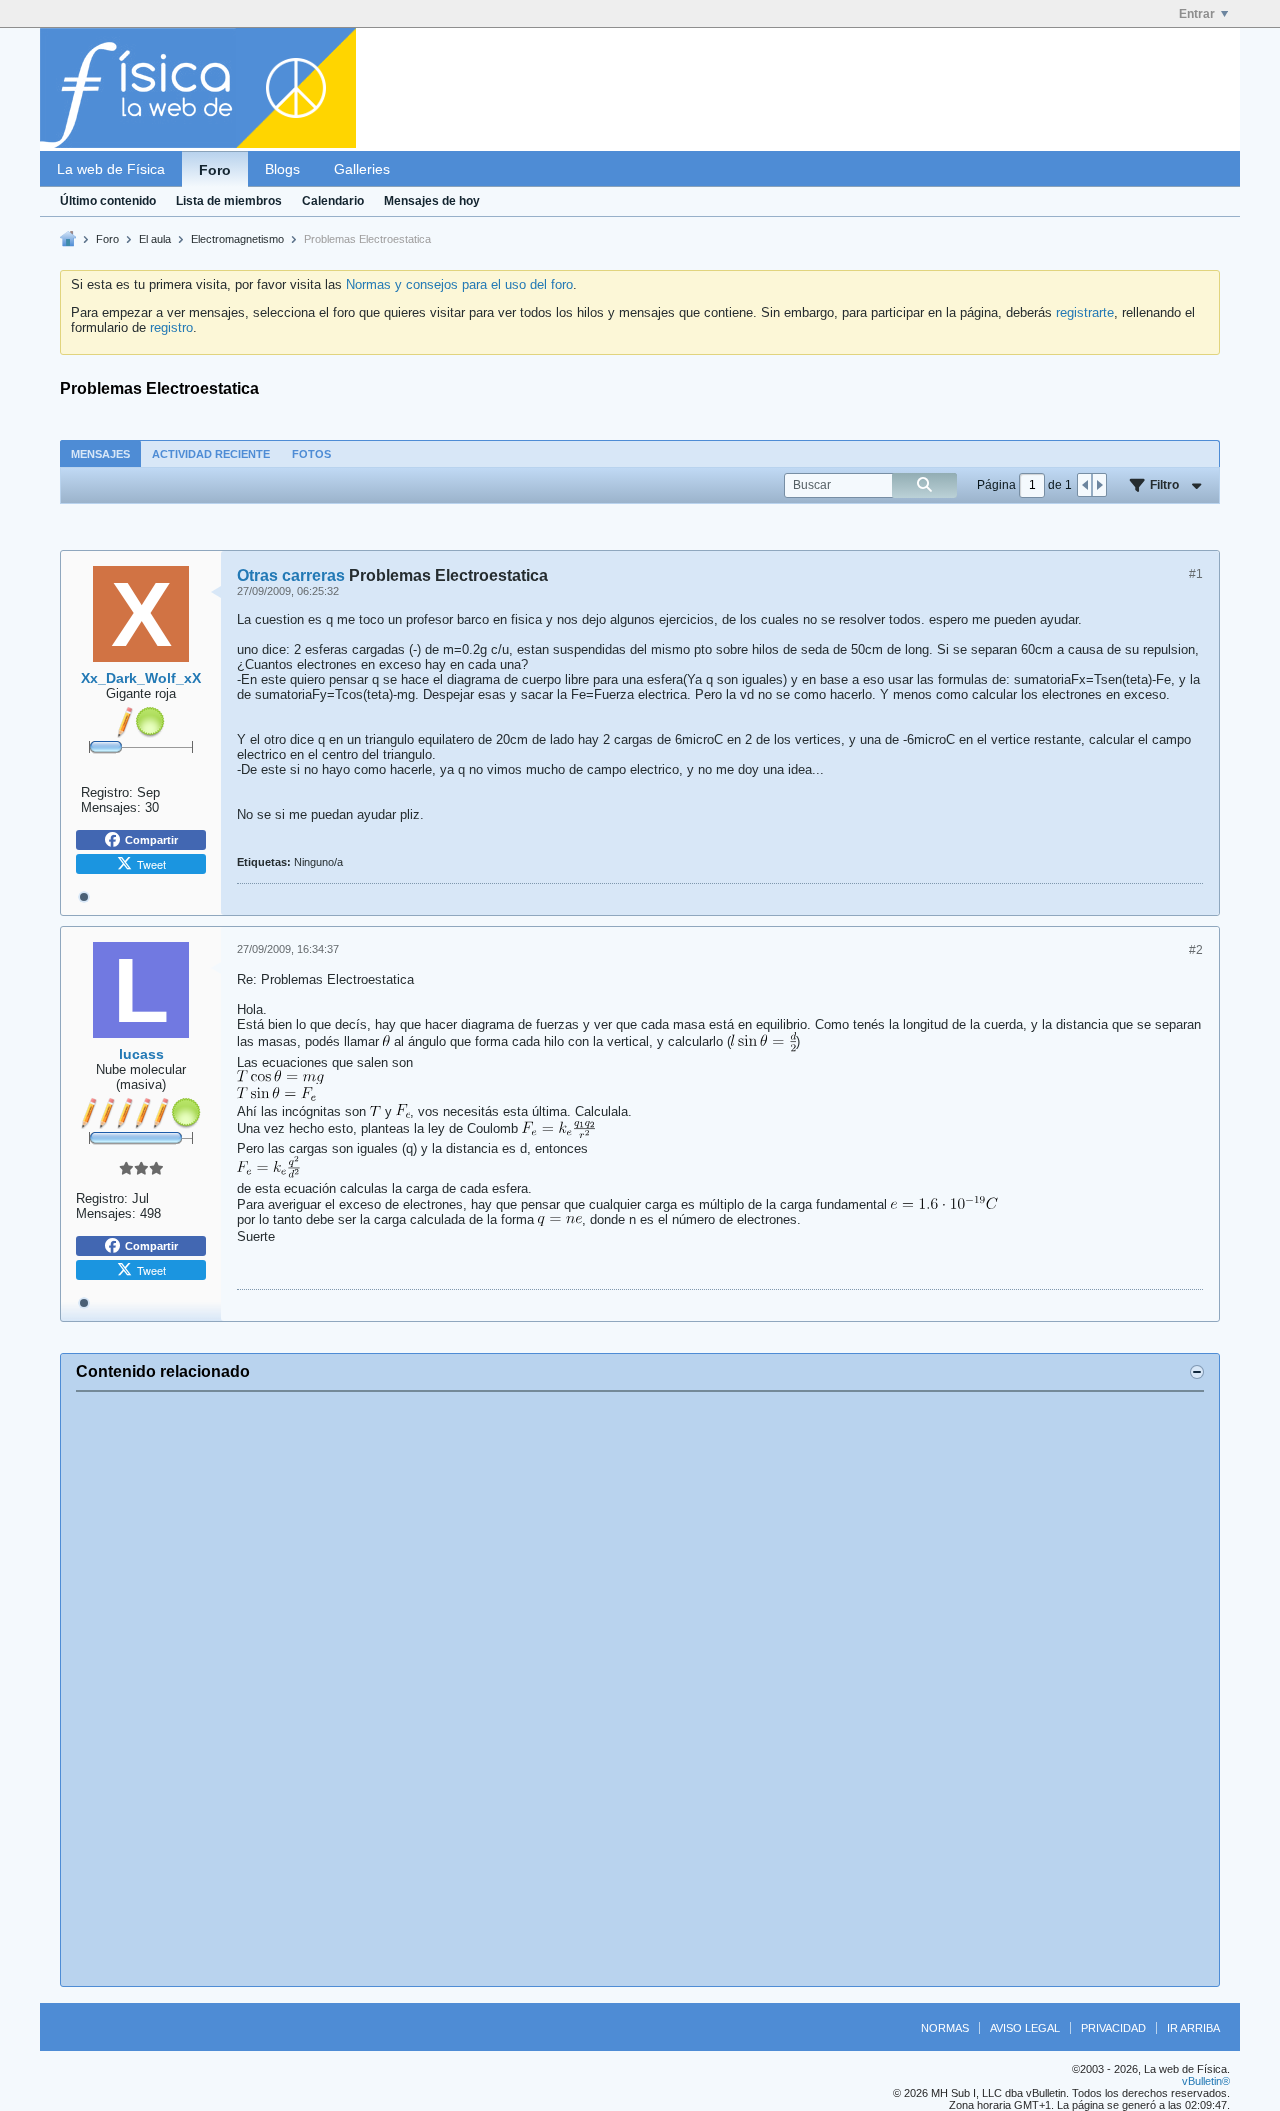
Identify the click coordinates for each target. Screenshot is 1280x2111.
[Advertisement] (640, 1689)
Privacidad (1113, 2028)
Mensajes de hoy (432, 201)
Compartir (151, 840)
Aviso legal (1025, 2028)
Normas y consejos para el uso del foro (459, 284)
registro (171, 327)
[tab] (100, 453)
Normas (945, 2028)
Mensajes (100, 454)
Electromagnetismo (237, 239)
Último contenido (108, 201)
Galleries (362, 169)
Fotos (311, 454)
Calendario (333, 201)
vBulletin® (1206, 2081)
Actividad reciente (211, 454)
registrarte (1085, 312)
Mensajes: (111, 807)
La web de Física (111, 169)
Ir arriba (1193, 2028)
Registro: (107, 792)
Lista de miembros (229, 201)
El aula (155, 239)
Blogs (282, 169)
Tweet (151, 864)
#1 (1196, 574)
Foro (215, 170)
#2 (1196, 950)
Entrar (1197, 14)
